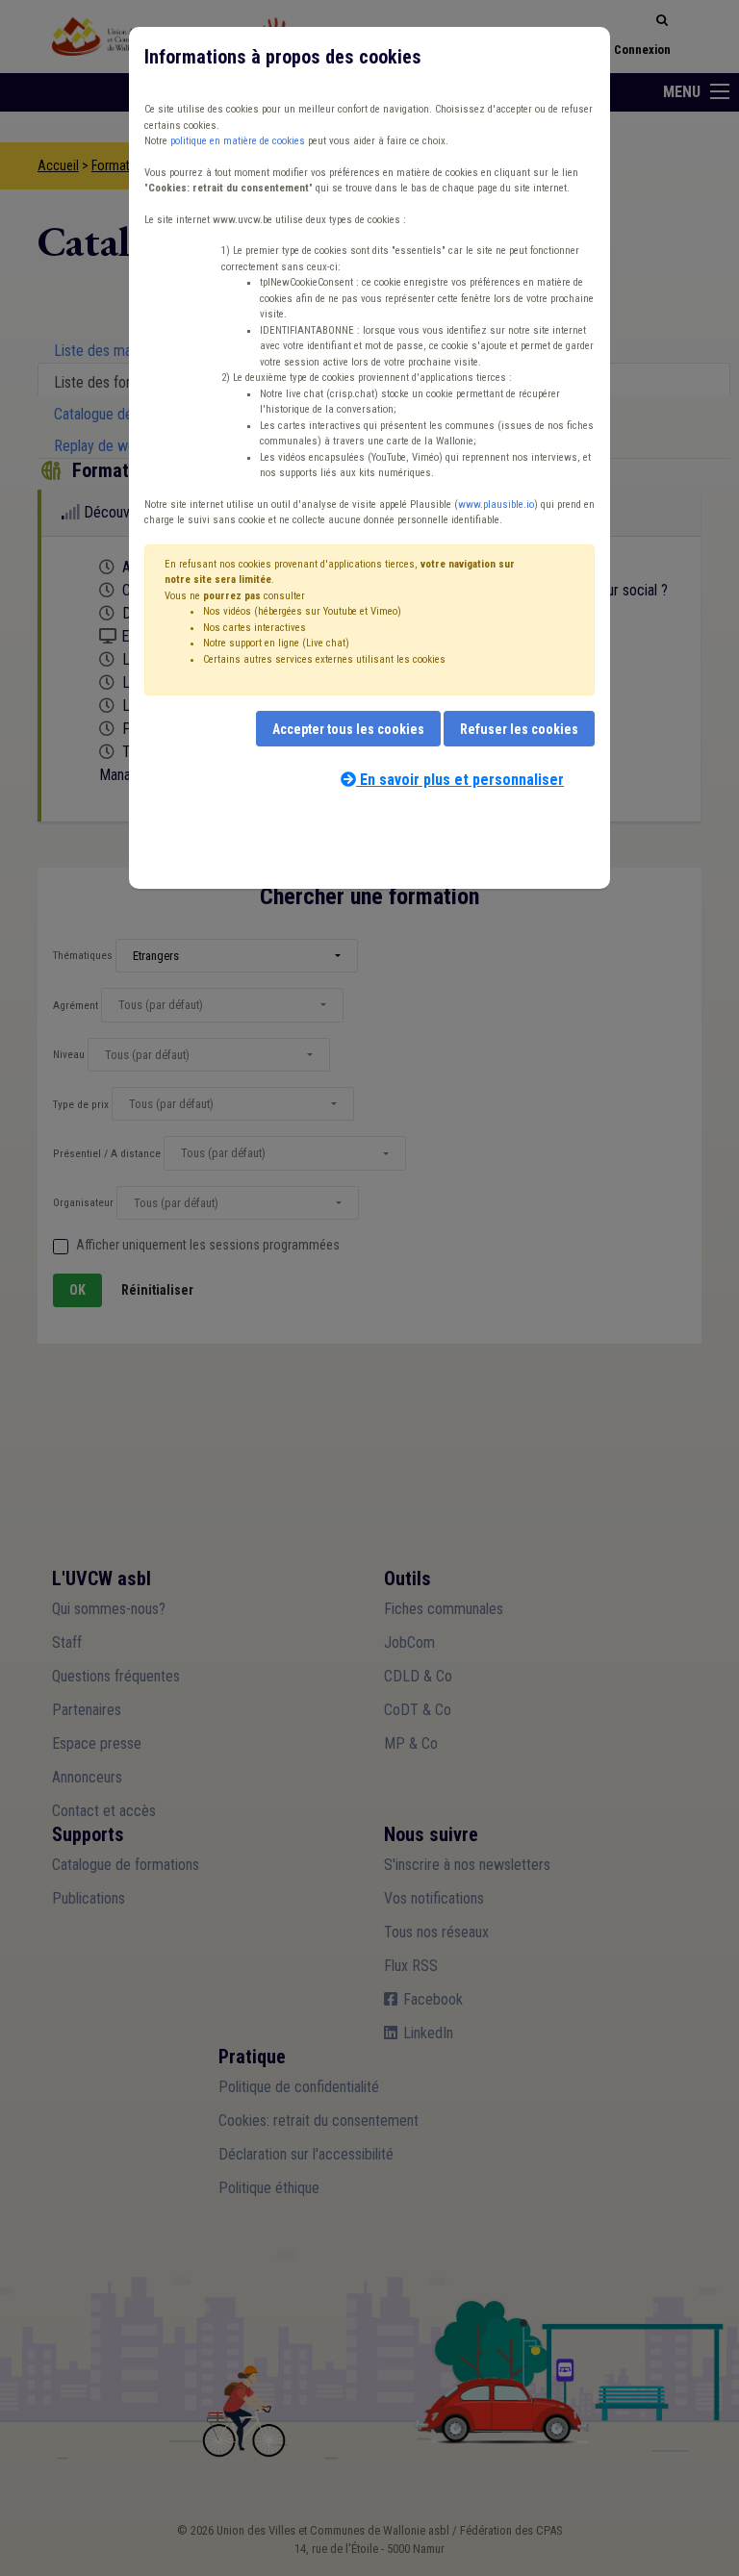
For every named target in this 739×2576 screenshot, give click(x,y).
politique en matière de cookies (238, 141)
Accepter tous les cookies (348, 729)
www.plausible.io (496, 505)
